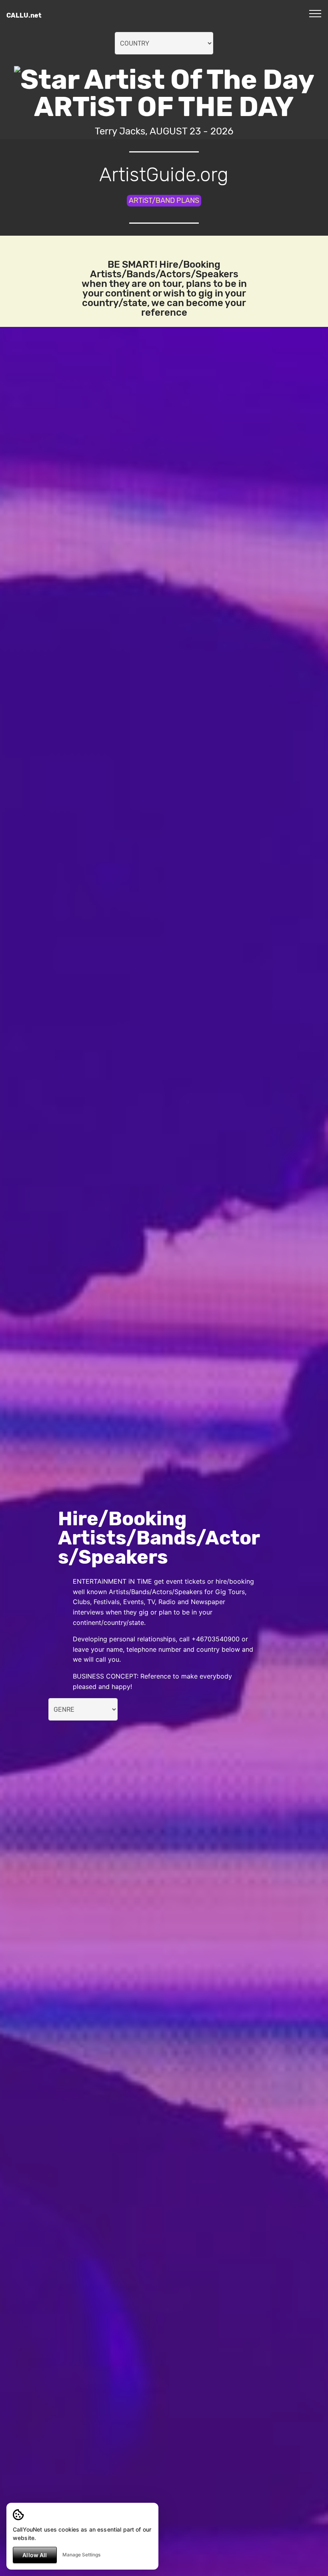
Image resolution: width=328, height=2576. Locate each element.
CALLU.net (24, 15)
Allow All (35, 2555)
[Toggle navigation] (315, 13)
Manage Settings (81, 2555)
